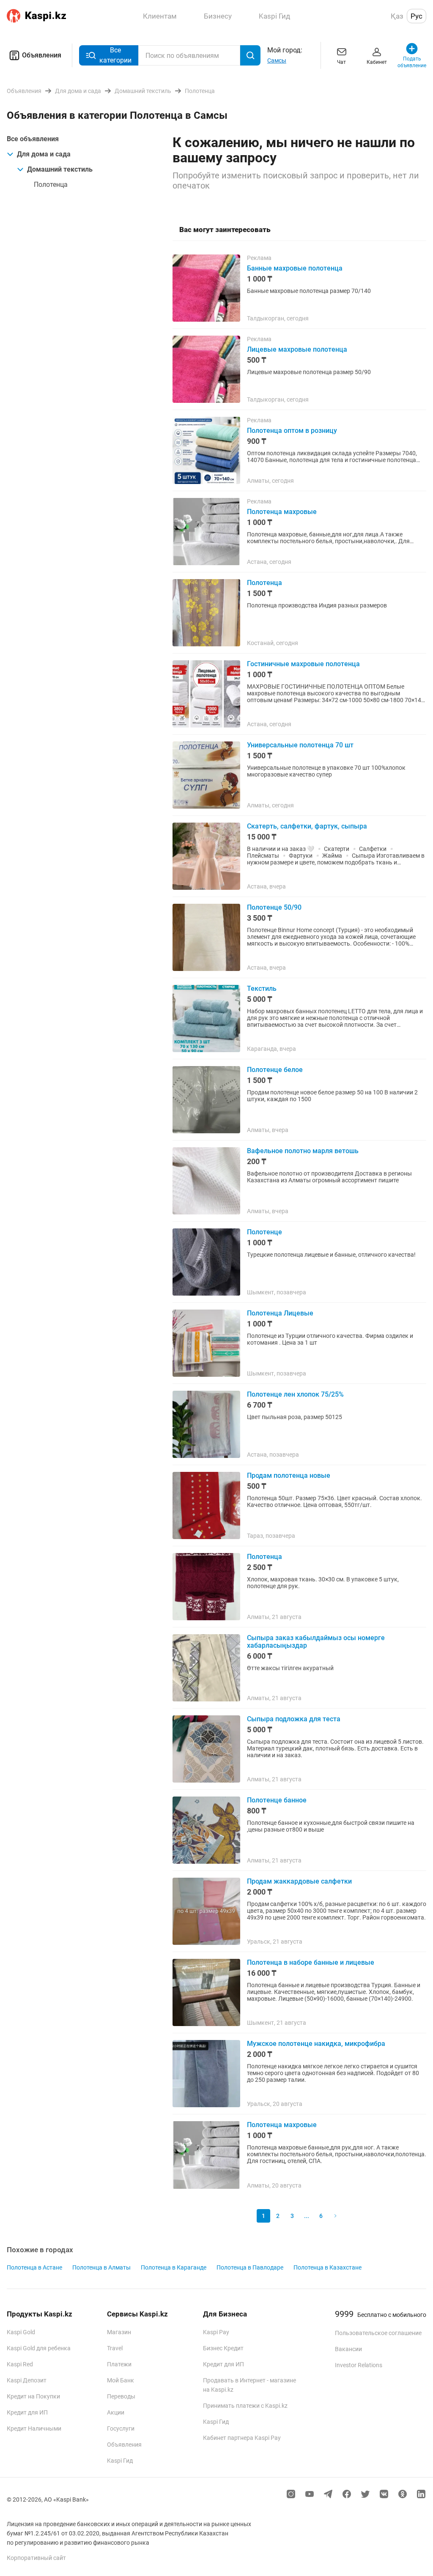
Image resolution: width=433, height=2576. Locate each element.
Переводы (121, 2396)
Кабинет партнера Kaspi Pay (242, 2438)
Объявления (42, 55)
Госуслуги (121, 2428)
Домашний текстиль (60, 169)
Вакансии (348, 2349)
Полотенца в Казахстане (327, 2267)
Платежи (119, 2364)
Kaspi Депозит (27, 2380)
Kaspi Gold (21, 2332)
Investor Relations (359, 2365)
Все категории (115, 55)
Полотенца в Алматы (101, 2267)
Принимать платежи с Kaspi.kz (245, 2406)
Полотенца (51, 185)
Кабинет (377, 62)
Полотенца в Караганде (174, 2267)
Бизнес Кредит (223, 2348)
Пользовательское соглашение (378, 2333)
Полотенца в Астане (34, 2267)
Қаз (397, 16)
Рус (417, 16)
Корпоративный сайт (36, 2558)
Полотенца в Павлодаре (250, 2267)
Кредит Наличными (34, 2428)
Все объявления (33, 139)
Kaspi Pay (216, 2332)
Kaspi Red (20, 2364)
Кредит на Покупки (33, 2396)
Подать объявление (412, 62)
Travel (115, 2348)
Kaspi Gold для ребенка (39, 2348)
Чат (341, 62)
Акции (116, 2412)
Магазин (119, 2332)
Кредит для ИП (27, 2412)
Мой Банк (121, 2380)
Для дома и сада (44, 154)
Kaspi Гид (120, 2461)
